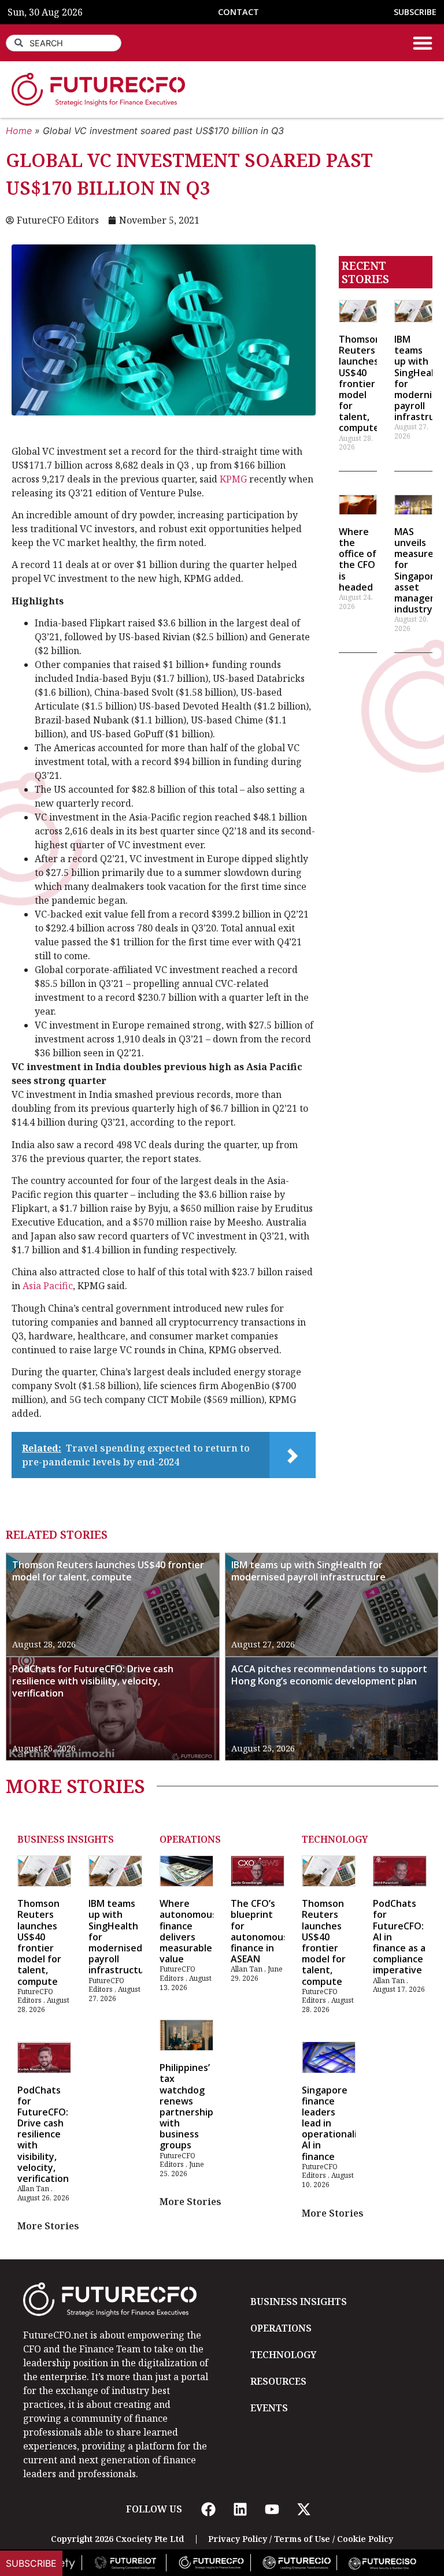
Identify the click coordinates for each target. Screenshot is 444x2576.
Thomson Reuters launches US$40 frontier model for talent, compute (360, 384)
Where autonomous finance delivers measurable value (188, 1931)
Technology (335, 1839)
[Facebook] (208, 2509)
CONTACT (238, 12)
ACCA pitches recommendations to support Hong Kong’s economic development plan (329, 1675)
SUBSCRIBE (415, 12)
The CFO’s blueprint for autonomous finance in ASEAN (259, 1931)
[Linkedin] (240, 2509)
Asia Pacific (48, 1286)
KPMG (233, 479)
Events (269, 2408)
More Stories (48, 2226)
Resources (278, 2381)
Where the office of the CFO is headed (358, 559)
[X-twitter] (304, 2509)
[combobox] (64, 43)
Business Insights (66, 1839)
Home (19, 131)
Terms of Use (302, 2539)
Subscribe (31, 2563)
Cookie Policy (365, 2539)
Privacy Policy (238, 2539)
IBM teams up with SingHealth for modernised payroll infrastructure (308, 1571)
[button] (423, 43)
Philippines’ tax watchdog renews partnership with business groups (186, 2106)
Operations (190, 1839)
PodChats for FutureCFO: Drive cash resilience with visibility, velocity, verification (93, 1681)
